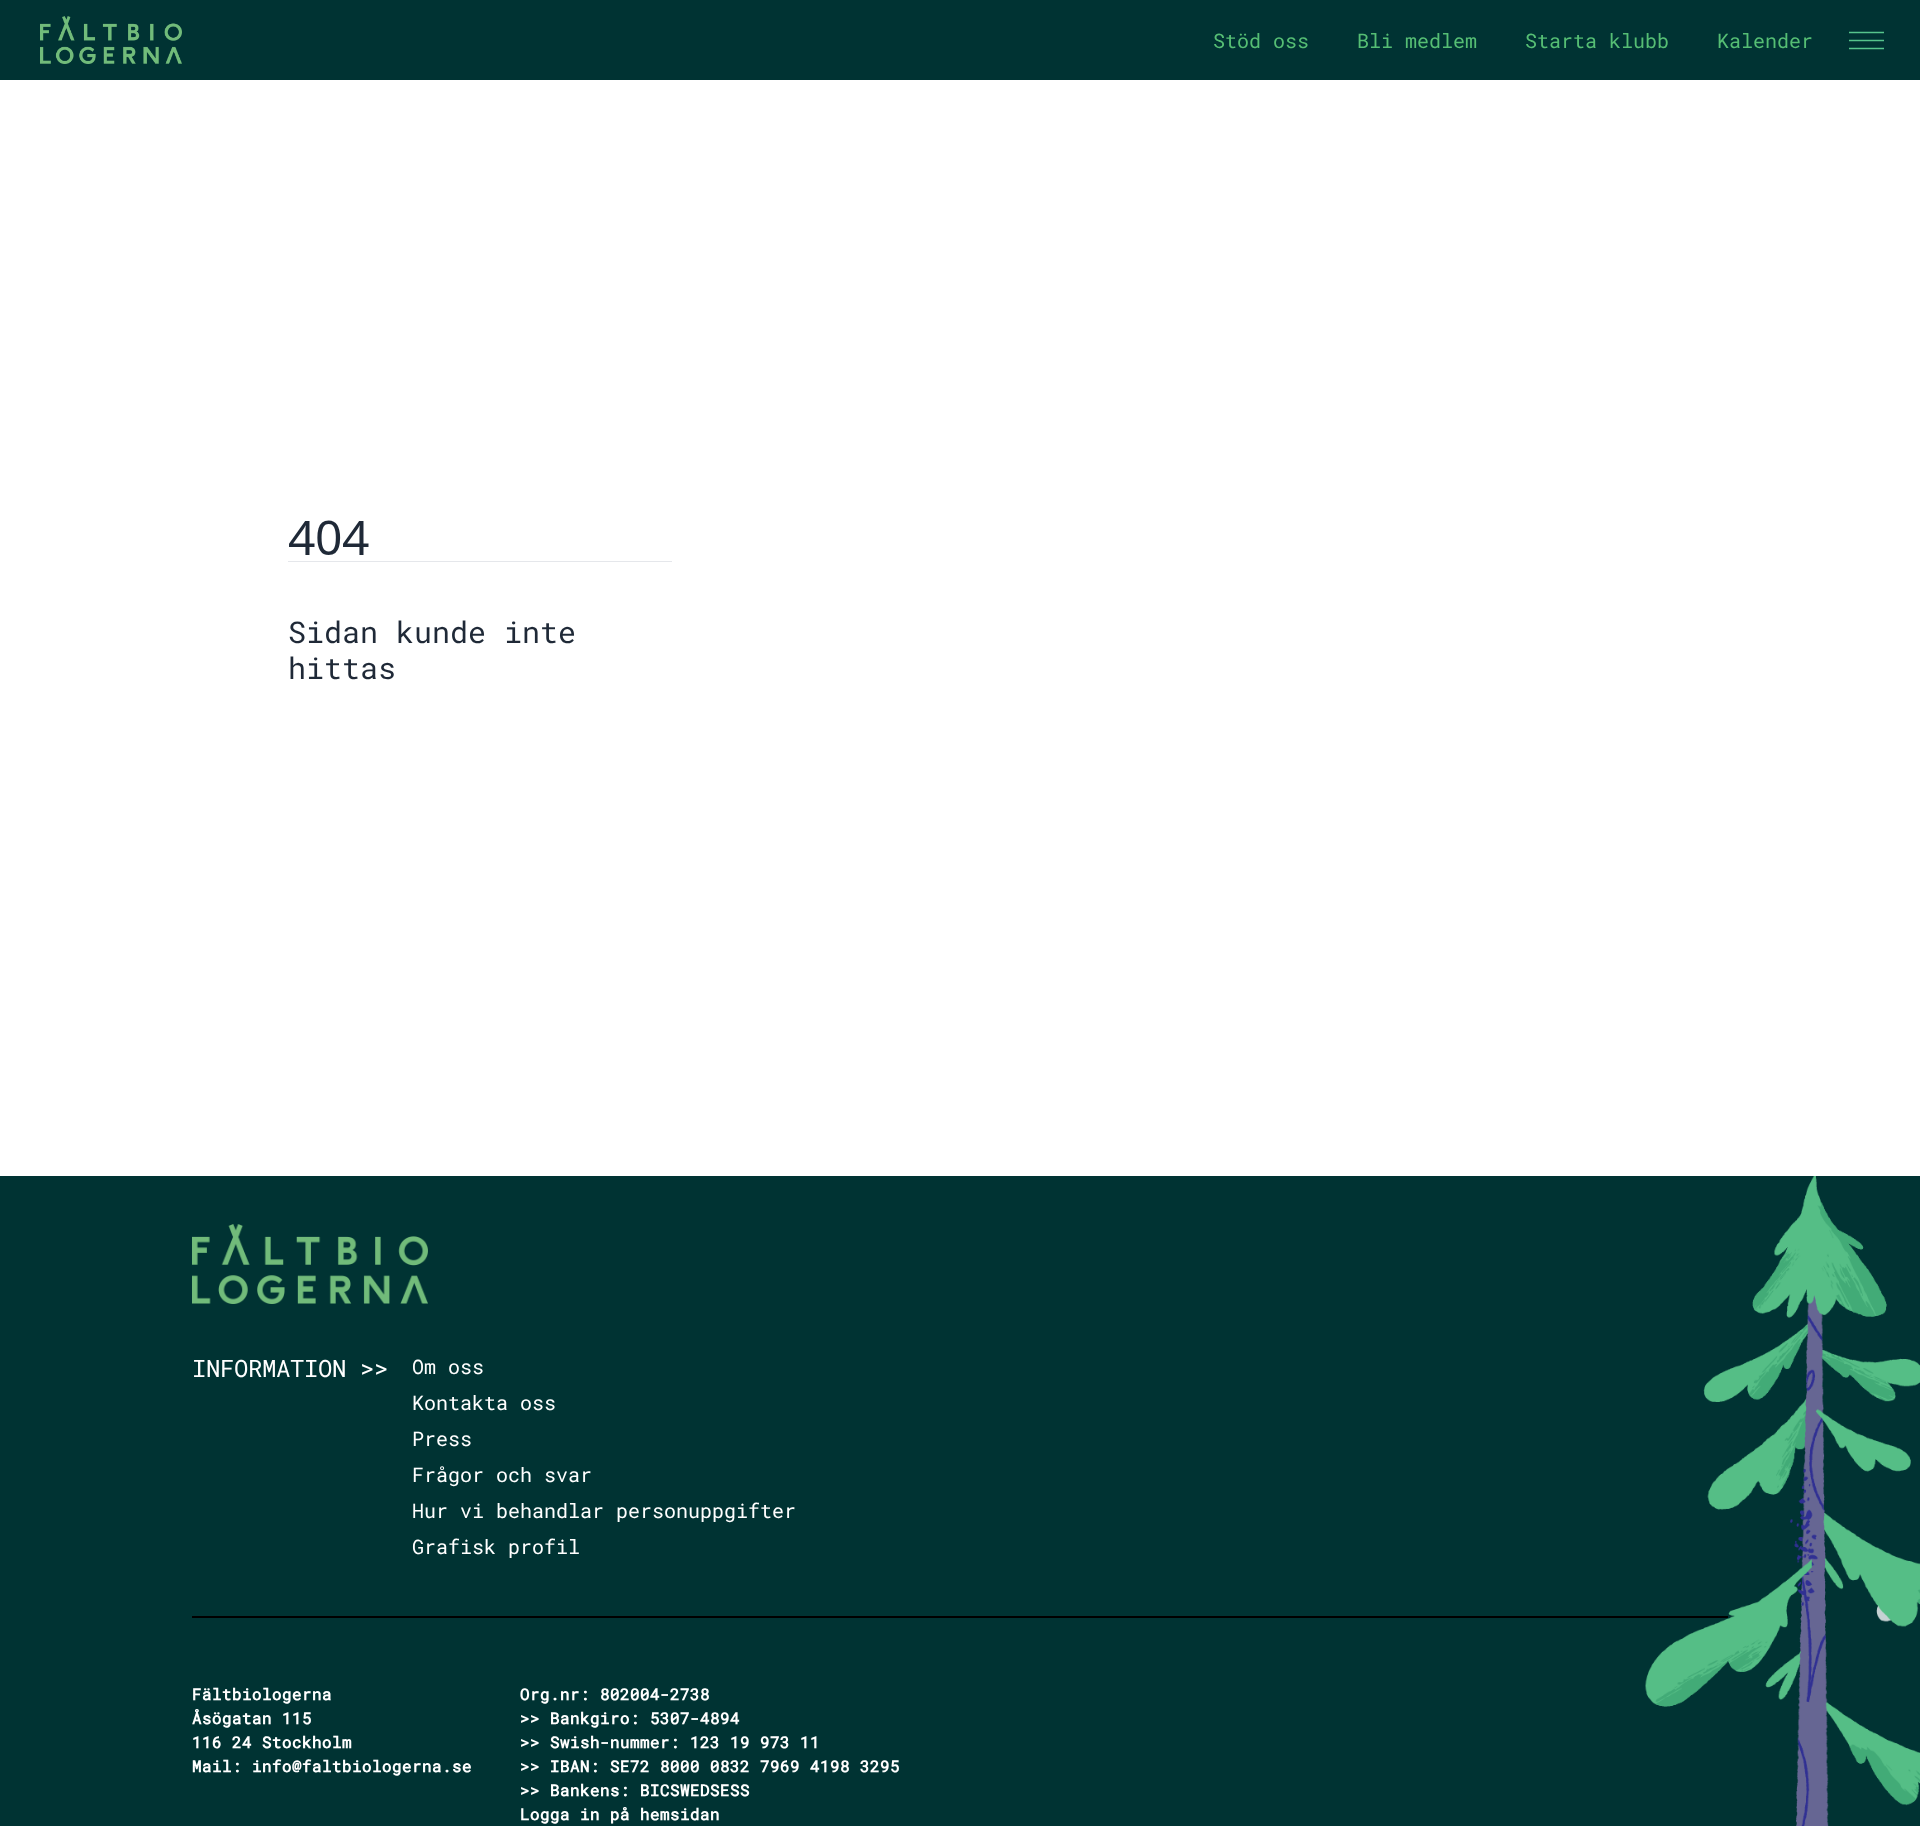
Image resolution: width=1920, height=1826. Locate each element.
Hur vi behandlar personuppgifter (604, 1510)
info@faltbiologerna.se (362, 1765)
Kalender (1765, 40)
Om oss (448, 1366)
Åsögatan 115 (252, 1717)
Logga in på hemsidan (620, 1813)
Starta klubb (1597, 40)
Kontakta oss (484, 1402)
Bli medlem (1417, 40)
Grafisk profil (496, 1546)
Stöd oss (1261, 40)
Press (442, 1438)
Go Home (339, 729)
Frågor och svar (502, 1474)
